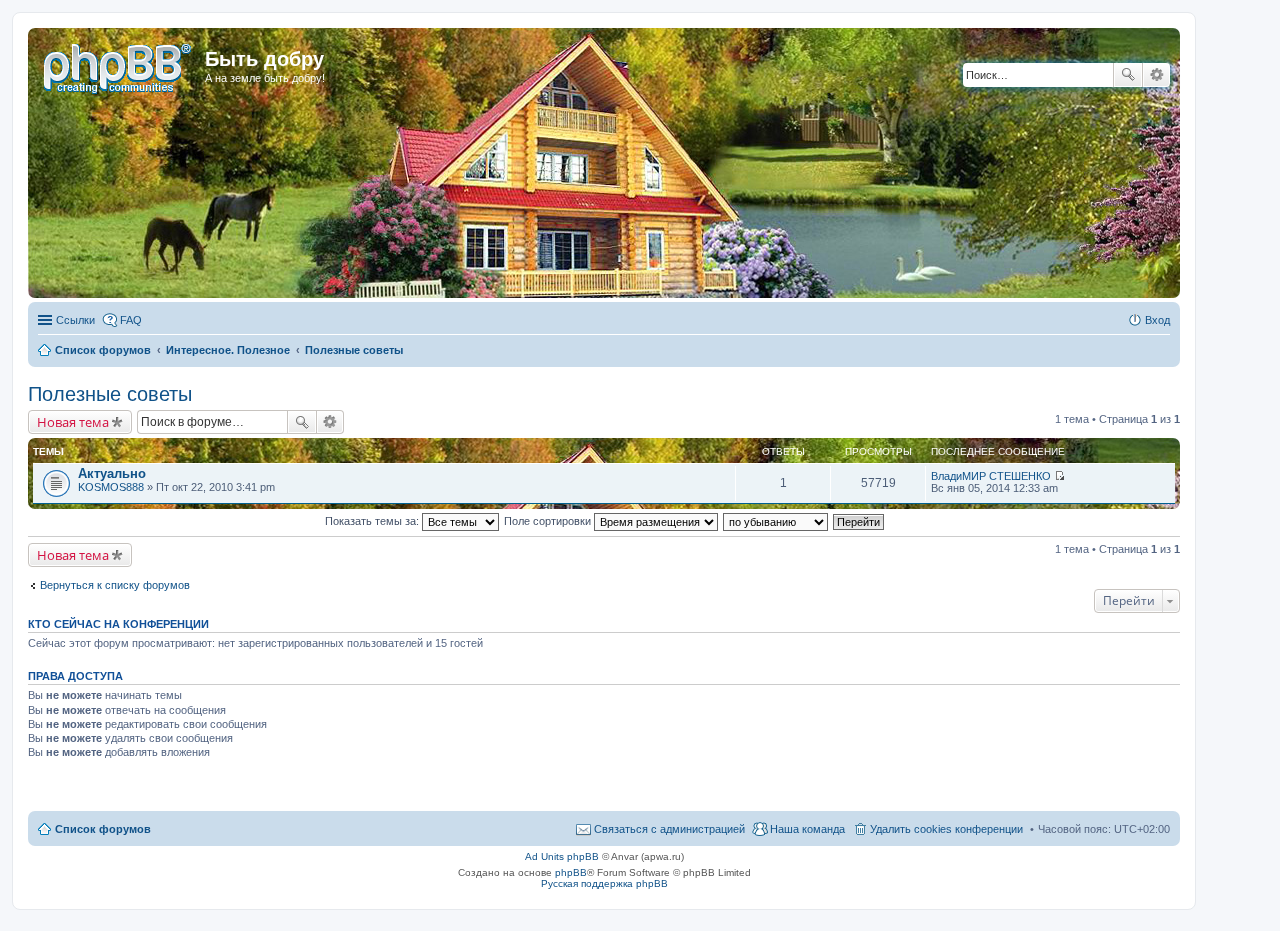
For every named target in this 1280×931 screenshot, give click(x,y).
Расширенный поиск (1156, 75)
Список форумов (103, 829)
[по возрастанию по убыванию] (776, 521)
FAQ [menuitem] (131, 320)
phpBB (571, 872)
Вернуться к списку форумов (115, 585)
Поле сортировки (549, 521)
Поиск (1128, 75)
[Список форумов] (119, 65)
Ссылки (75, 320)
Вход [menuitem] (1157, 320)
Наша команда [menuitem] (807, 829)
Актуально (112, 473)
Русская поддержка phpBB (604, 883)
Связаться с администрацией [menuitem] (669, 829)
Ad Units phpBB (562, 856)
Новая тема (73, 422)
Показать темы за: (373, 521)
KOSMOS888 (111, 487)
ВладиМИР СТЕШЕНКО (991, 476)
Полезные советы (110, 394)
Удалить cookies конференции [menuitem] (946, 829)
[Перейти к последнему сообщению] (1059, 476)
